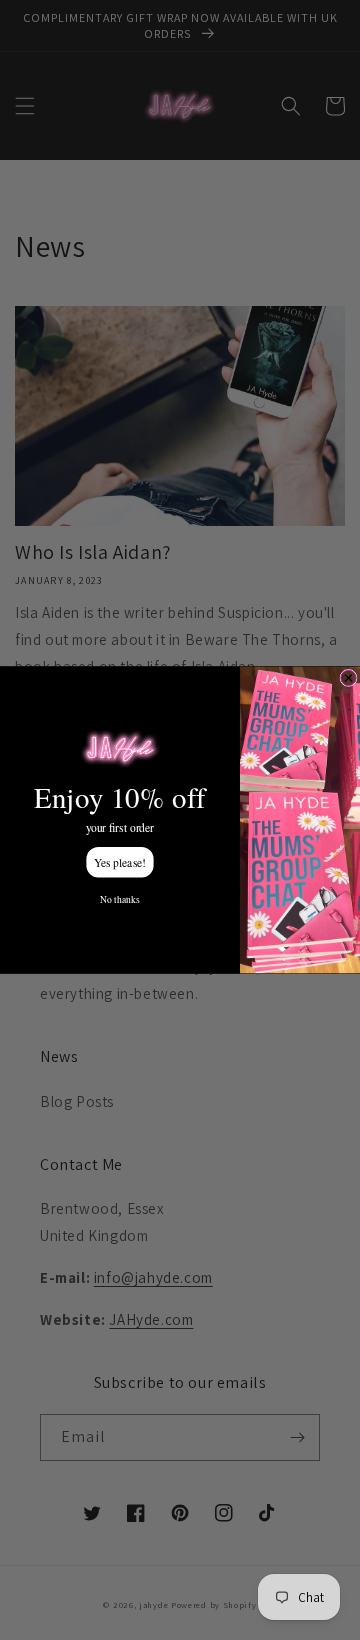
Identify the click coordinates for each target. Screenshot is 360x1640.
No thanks (119, 898)
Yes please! (120, 861)
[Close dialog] (348, 677)
